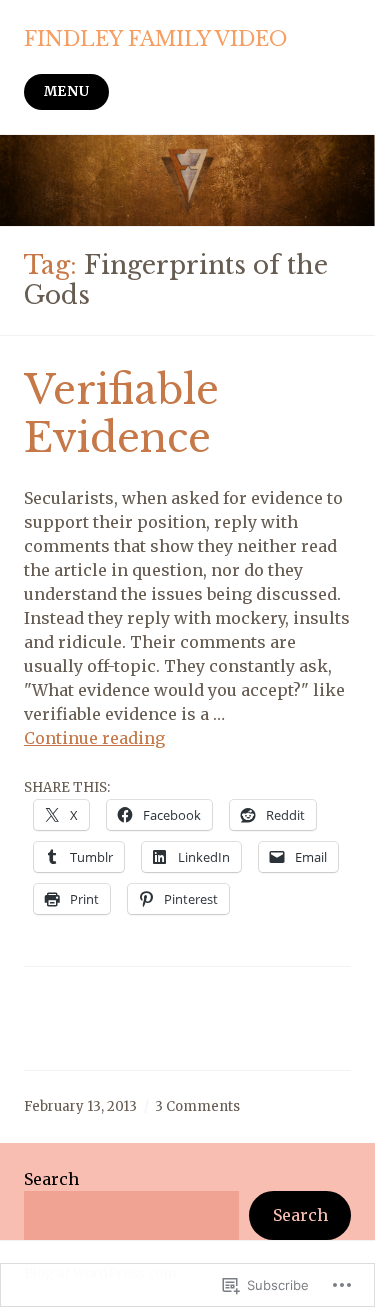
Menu (67, 91)
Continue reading (94, 738)
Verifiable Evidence (121, 414)
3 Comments (197, 1106)
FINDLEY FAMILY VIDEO (155, 39)
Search (51, 1179)
